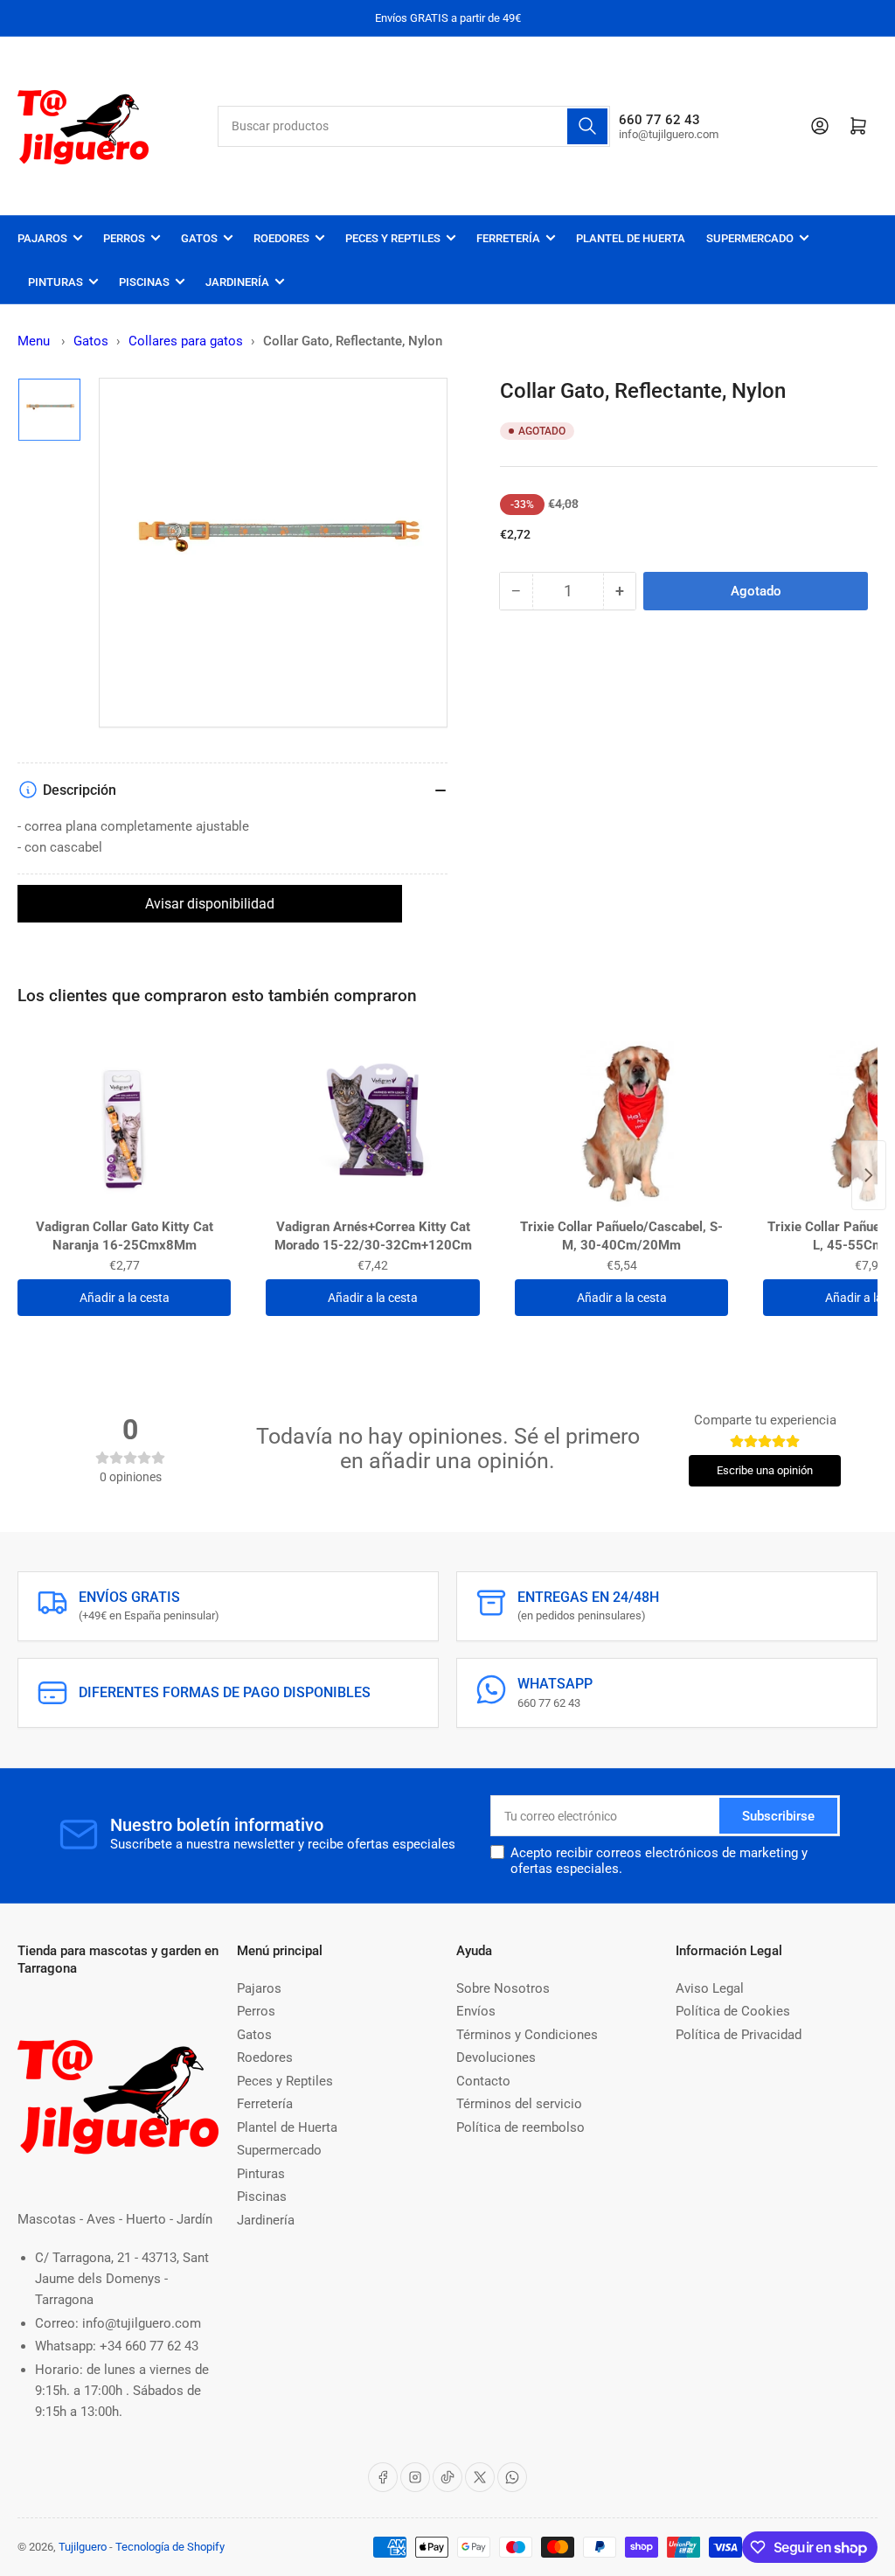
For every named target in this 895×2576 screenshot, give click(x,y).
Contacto (483, 2081)
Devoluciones (496, 2057)
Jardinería (237, 282)
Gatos (199, 238)
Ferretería (508, 238)
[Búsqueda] (587, 126)
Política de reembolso (520, 2127)
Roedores (281, 238)
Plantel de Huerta (631, 238)
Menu (34, 341)
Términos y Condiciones (527, 2035)
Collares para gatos (186, 341)
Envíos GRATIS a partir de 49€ (448, 18)
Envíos (476, 2011)
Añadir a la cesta (125, 1298)
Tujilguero (83, 2547)
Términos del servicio (519, 2104)
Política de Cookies (733, 2011)
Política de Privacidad (739, 2035)
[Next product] (869, 1175)
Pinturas (56, 282)
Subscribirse (778, 1816)
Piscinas (144, 282)
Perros (124, 238)
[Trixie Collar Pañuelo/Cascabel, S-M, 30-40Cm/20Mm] (621, 1124)
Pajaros (42, 238)
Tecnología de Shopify (170, 2547)
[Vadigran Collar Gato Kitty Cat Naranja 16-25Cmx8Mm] (124, 1124)
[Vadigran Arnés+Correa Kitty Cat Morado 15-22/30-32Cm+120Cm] (372, 1124)
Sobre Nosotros (503, 1988)
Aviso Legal (710, 1988)
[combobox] (413, 126)
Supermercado (750, 238)
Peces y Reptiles (393, 238)
